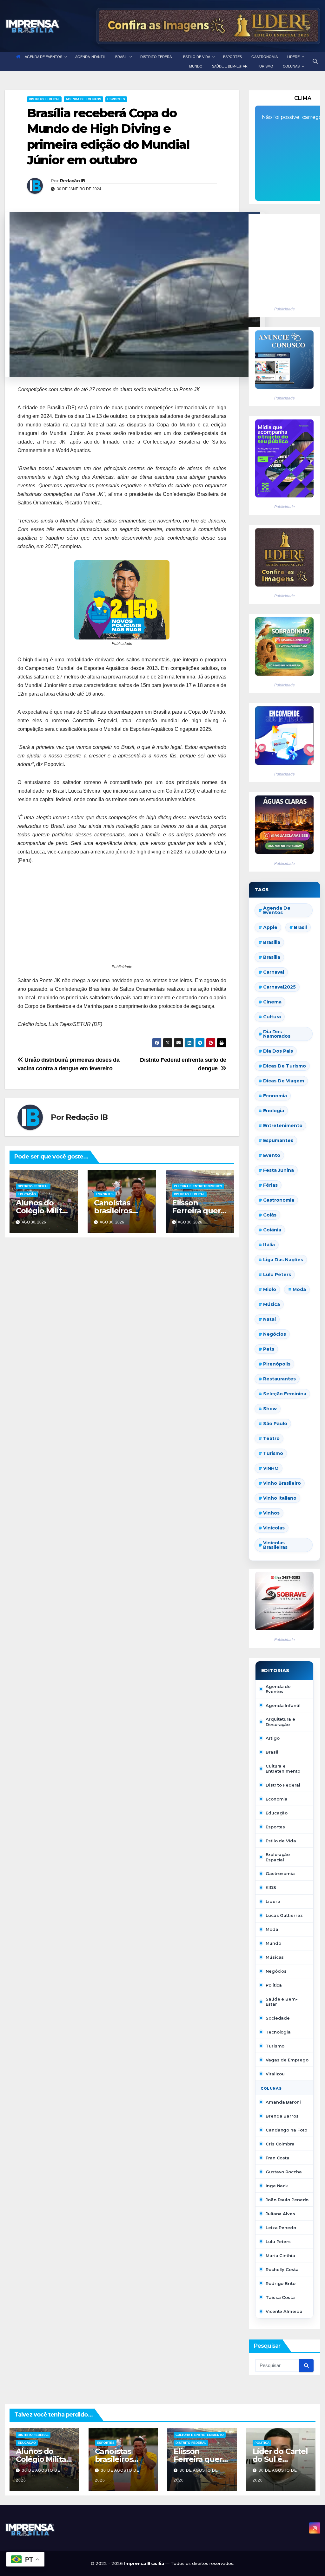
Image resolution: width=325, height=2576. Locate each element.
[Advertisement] (122, 918)
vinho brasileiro (282, 1483)
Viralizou (275, 2074)
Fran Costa (278, 2158)
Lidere (273, 1901)
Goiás (270, 1215)
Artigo (272, 1738)
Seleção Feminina (285, 1394)
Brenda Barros (282, 2116)
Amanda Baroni (283, 2102)
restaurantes (279, 1379)
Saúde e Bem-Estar (282, 2002)
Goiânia (272, 1230)
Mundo (273, 1943)
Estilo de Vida (281, 1841)
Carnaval (274, 972)
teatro (271, 1438)
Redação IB (73, 181)
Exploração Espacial (278, 1857)
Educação (27, 1194)
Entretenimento (283, 1126)
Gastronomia (280, 1873)
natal (269, 1319)
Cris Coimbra (280, 2144)
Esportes (116, 99)
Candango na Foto (286, 2130)
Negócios (275, 1334)
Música (272, 1304)
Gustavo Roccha (284, 2172)
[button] (315, 61)
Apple (270, 927)
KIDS (271, 1887)
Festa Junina (279, 1170)
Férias (270, 1185)
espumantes (278, 1140)
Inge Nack (277, 2186)
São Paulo (275, 1424)
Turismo (273, 1453)
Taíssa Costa (280, 2297)
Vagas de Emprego (287, 2060)
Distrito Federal (44, 99)
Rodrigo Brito (281, 2283)
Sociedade (278, 2018)
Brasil (300, 927)
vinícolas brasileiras (275, 1545)
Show (270, 1409)
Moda (299, 1289)
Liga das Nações (283, 1260)
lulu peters (277, 1275)
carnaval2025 (279, 987)
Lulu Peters (278, 2242)
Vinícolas (274, 1528)
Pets (269, 1349)
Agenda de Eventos (83, 99)
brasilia (272, 942)
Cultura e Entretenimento (198, 1186)
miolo (270, 1289)
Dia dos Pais (278, 1051)
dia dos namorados (277, 1034)
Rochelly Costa (282, 2269)
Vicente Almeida (284, 2311)
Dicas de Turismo (285, 1066)
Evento (272, 1155)
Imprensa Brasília (145, 2563)
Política (274, 1985)
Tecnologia (278, 2032)
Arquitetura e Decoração (280, 1722)
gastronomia (279, 1200)
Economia (275, 1096)
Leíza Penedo (281, 2228)
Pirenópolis (277, 1364)
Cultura (272, 1017)
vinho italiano (280, 1498)
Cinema (272, 1002)
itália (269, 1245)
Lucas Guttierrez (284, 1915)
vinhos (271, 1513)
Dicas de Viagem (284, 1081)
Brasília (272, 957)
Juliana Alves (280, 2214)
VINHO (271, 1468)
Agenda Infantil (283, 1705)
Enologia (274, 1111)
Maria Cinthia (280, 2255)
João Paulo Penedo (287, 2200)
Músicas (275, 1957)
